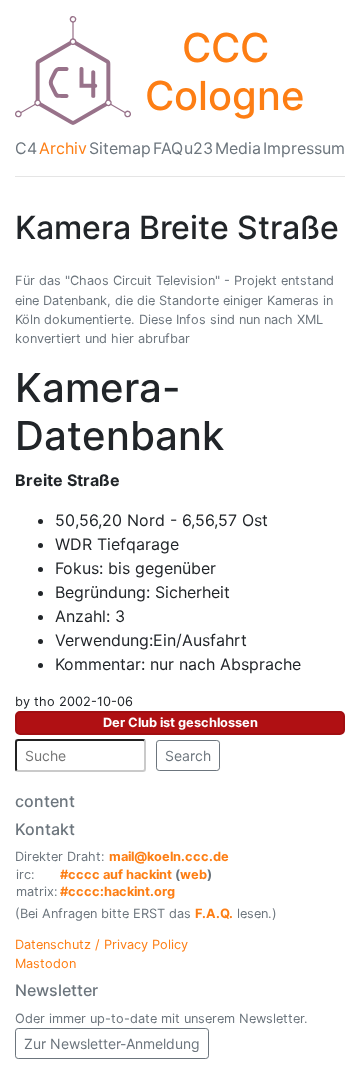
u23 (198, 148)
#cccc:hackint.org (117, 891)
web (193, 874)
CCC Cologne (225, 71)
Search (188, 755)
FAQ (168, 148)
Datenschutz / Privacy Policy (101, 944)
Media (238, 148)
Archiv (63, 148)
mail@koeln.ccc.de (169, 856)
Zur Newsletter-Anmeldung (112, 1043)
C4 (26, 148)
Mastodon (45, 963)
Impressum (304, 148)
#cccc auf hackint (116, 874)
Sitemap (120, 148)
